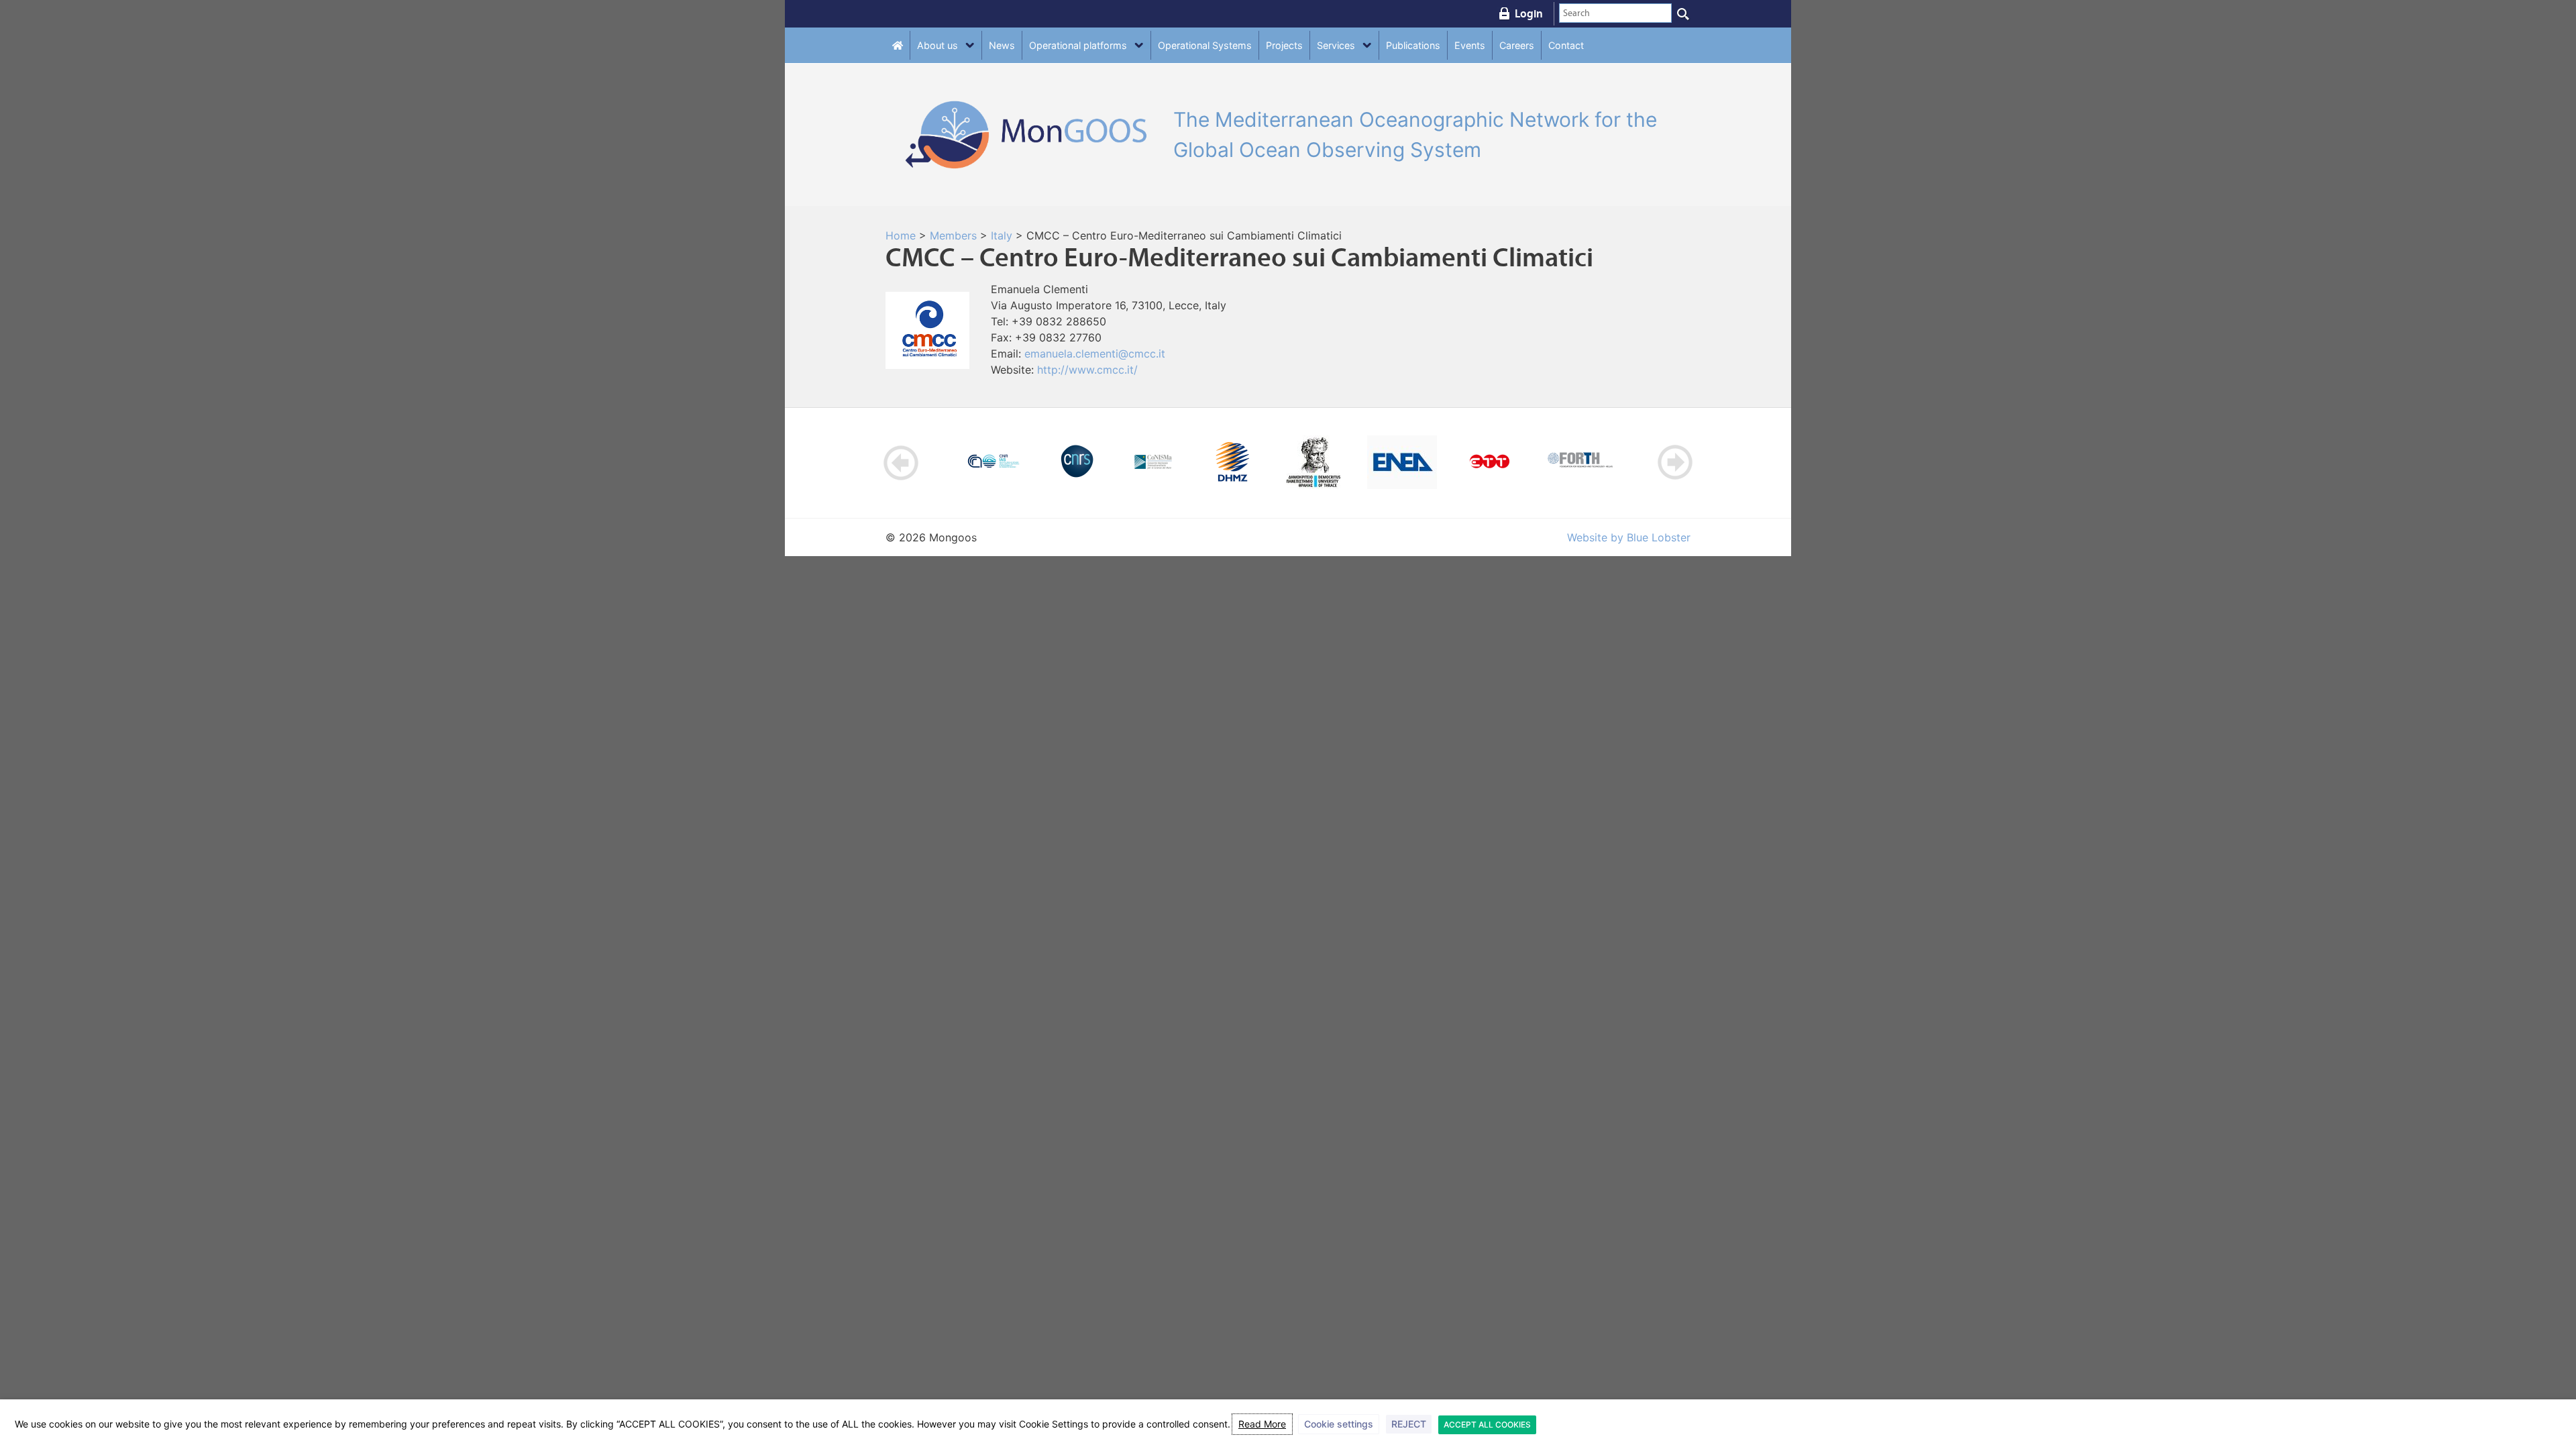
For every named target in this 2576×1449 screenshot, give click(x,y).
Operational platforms (1078, 45)
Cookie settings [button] (1339, 1424)
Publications (1413, 45)
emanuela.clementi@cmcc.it (1095, 354)
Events (1470, 45)
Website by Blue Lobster (1629, 537)
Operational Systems (1205, 45)
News (1002, 45)
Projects (1284, 45)
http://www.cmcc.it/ (1087, 370)
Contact (1566, 45)
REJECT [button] (1409, 1424)
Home (901, 235)
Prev (901, 463)
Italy (1002, 235)
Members (953, 235)
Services (1336, 45)
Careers (1517, 45)
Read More (1262, 1424)
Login (1529, 13)
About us (937, 45)
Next (1675, 463)
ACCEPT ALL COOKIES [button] (1487, 1425)
